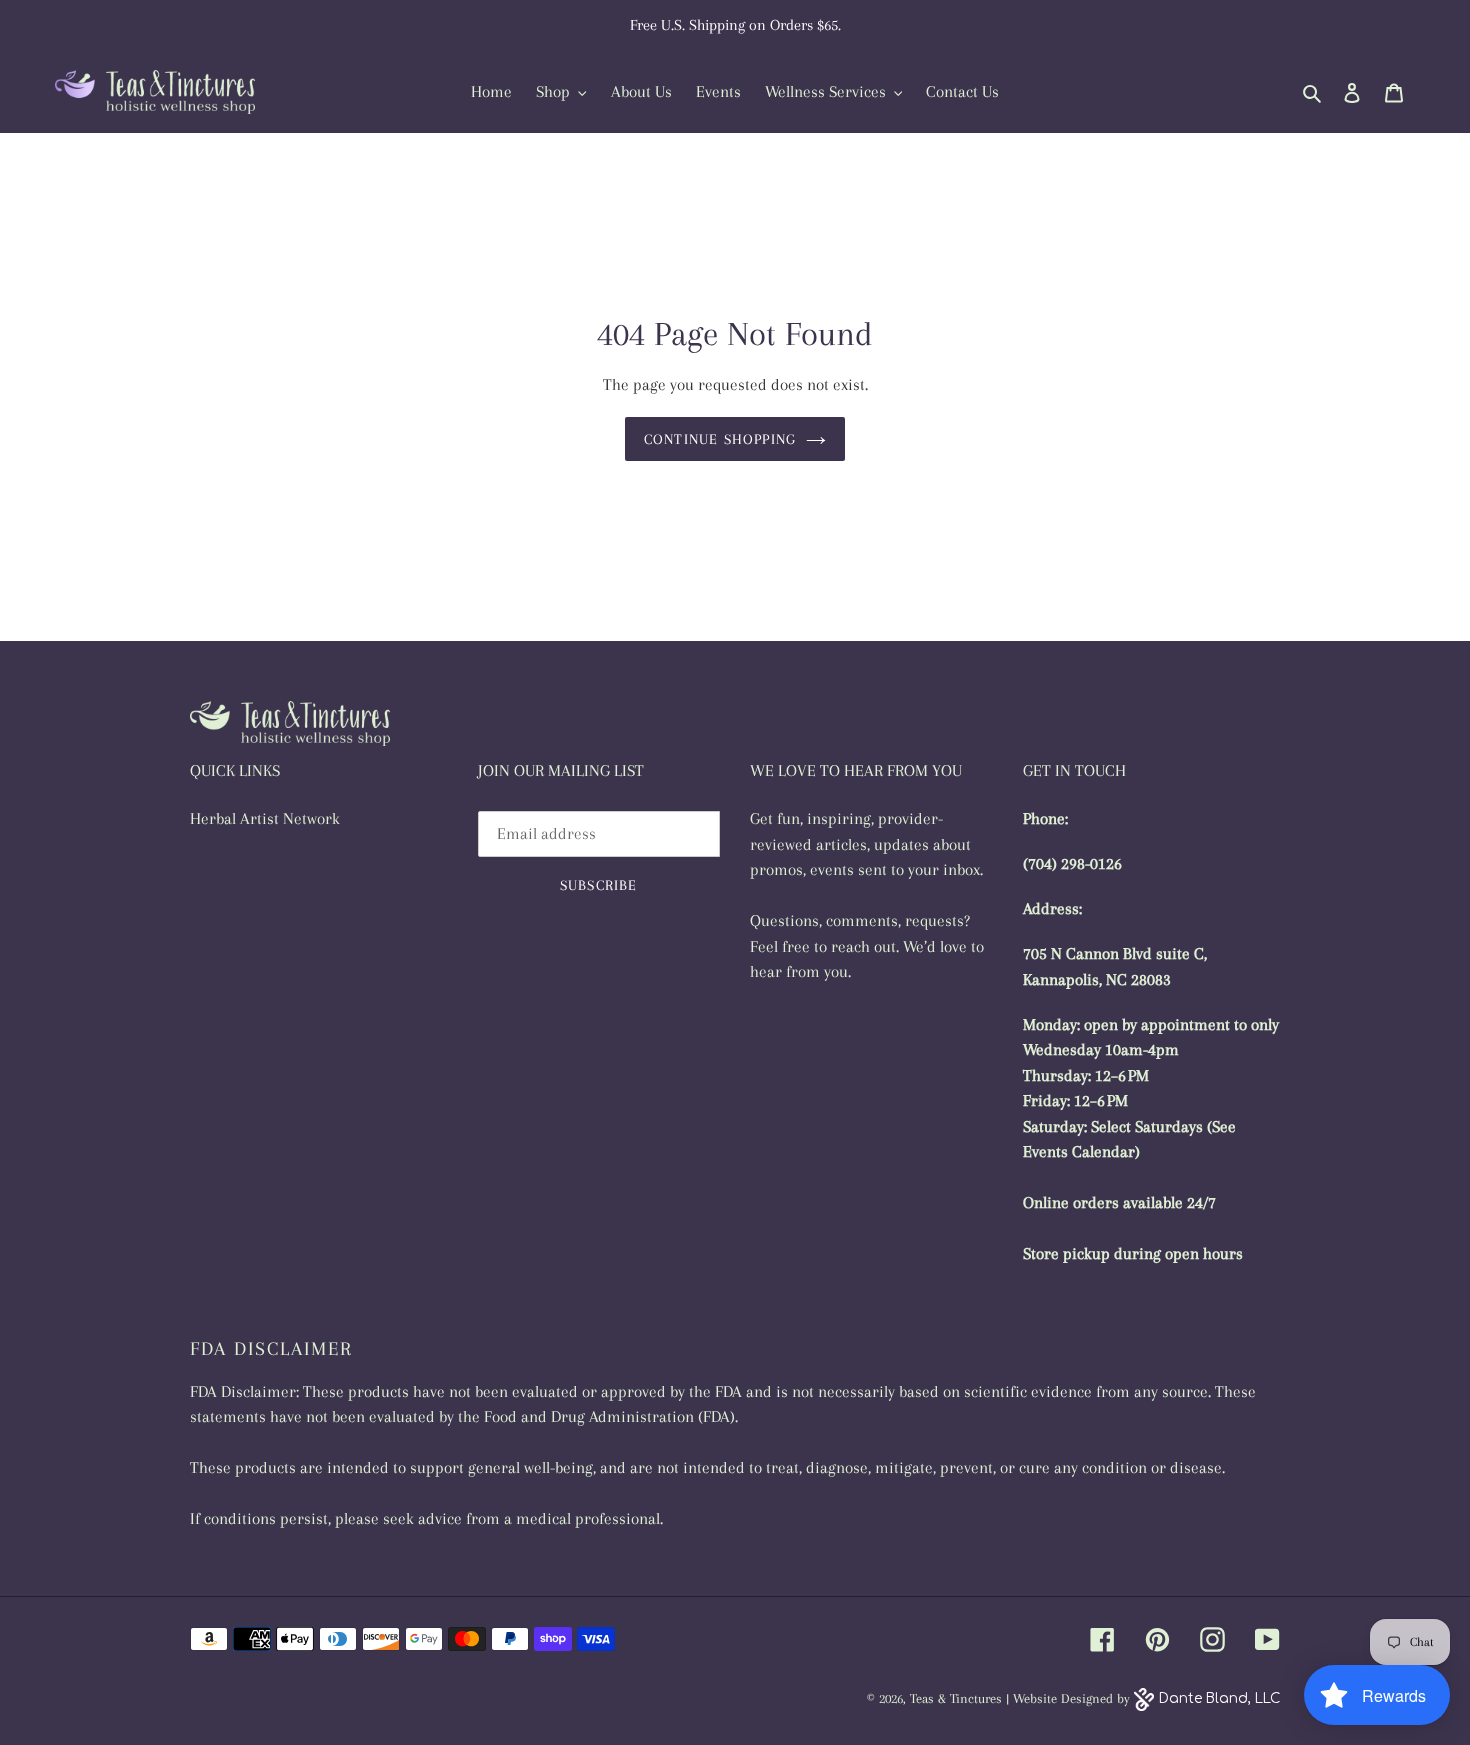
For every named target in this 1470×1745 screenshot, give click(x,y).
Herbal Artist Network (265, 818)
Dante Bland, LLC (1219, 1698)
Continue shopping (720, 439)
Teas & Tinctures (956, 1698)
